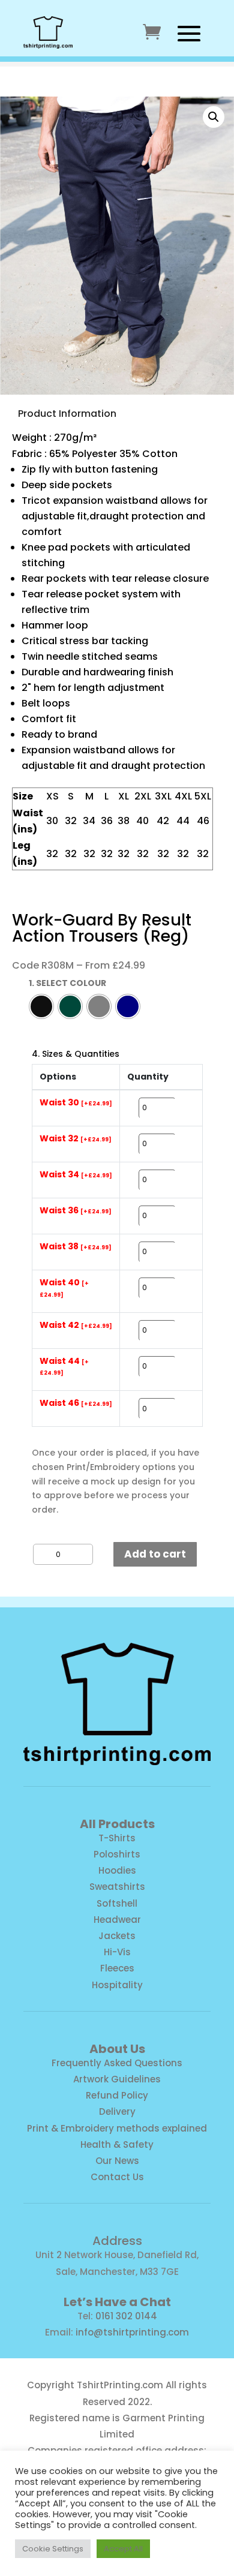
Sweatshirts (117, 1887)
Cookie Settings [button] (53, 2549)
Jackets (117, 1936)
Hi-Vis (117, 1952)
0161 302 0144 (126, 2316)
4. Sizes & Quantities (76, 1054)
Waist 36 (76, 1211)
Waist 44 (64, 1367)
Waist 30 (76, 1103)
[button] (214, 117)
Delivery (117, 2111)
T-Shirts (117, 1838)
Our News (117, 2161)
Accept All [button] (123, 2549)
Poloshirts (117, 1854)
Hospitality (117, 1985)
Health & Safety (117, 2144)
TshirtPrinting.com (120, 2385)
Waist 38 (76, 1247)
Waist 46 (76, 1403)
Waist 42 (76, 1325)
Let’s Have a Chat (117, 2302)
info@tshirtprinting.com (132, 2332)
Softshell (117, 1903)
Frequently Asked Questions (117, 2063)
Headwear (117, 1920)
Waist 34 (76, 1175)
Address (117, 2241)
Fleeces (117, 1968)
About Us (117, 2049)
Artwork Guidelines (117, 2079)
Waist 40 (64, 1288)
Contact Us (117, 2177)
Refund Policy (117, 2095)
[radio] (41, 1006)
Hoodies (117, 1870)
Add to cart (155, 1554)
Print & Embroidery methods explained (117, 2128)
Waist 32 (76, 1139)
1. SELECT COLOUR (67, 983)
